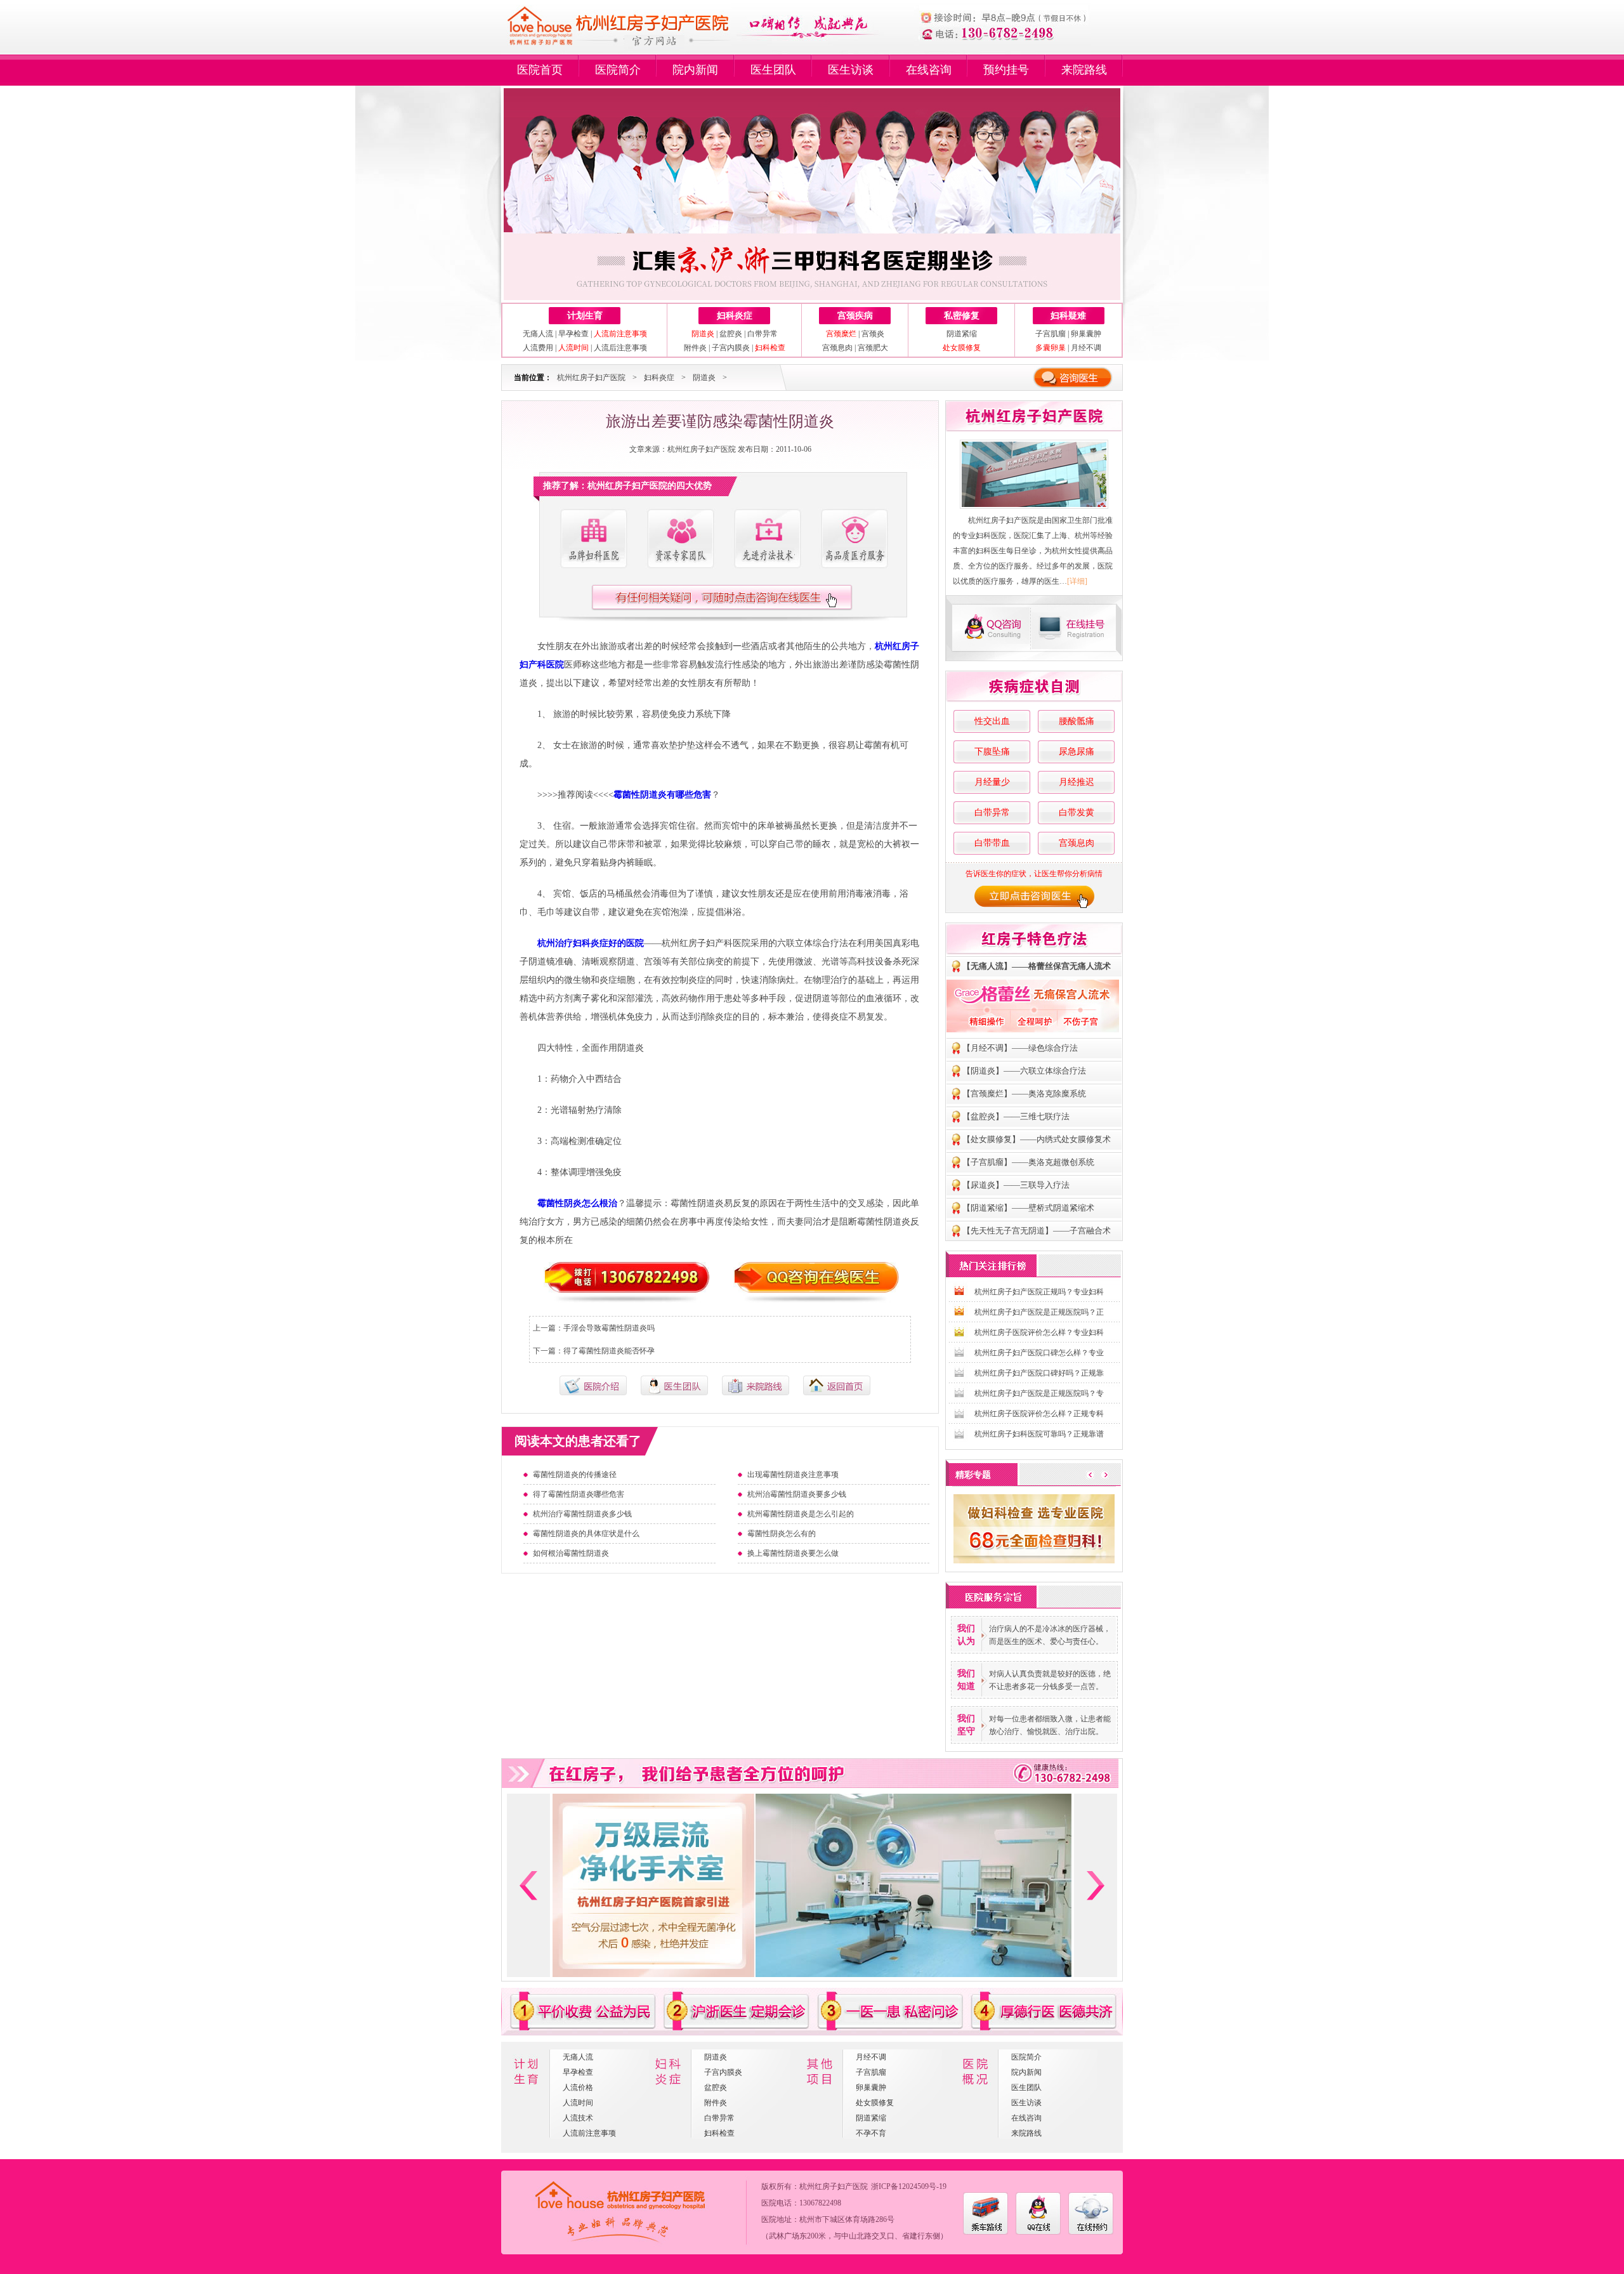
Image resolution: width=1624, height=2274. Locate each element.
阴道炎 (704, 378)
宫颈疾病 (855, 316)
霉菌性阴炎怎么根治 (577, 1203)
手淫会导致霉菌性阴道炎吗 (609, 1328)
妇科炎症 (735, 316)
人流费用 (538, 348)
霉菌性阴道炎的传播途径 (575, 1475)
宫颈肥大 (873, 348)
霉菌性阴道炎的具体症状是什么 (586, 1534)
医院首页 (540, 70)
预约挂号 (1006, 70)
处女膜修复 (875, 2103)
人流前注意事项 (589, 2133)
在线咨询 (929, 70)
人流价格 (578, 2087)
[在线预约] (1091, 2232)
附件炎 (695, 348)
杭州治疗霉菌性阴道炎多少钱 (582, 1514)
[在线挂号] (1077, 628)
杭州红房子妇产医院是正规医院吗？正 (1039, 1312)
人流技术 (578, 2118)
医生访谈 (851, 70)
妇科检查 (719, 2133)
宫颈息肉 (837, 348)
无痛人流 (538, 334)
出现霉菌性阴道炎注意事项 (793, 1475)
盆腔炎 (731, 334)
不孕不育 (871, 2133)
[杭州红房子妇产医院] (1034, 474)
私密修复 (962, 316)
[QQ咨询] (990, 628)
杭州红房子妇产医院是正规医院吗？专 (1039, 1393)
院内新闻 (695, 70)
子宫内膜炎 (731, 348)
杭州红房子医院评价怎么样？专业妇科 (1039, 1332)
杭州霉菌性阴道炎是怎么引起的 (801, 1514)
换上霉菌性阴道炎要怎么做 (793, 1553)
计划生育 (585, 316)
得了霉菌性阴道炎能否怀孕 (609, 1351)
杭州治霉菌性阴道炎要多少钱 (797, 1494)
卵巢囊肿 (1086, 334)
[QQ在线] (1038, 2232)
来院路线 (1084, 70)
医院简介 (618, 70)
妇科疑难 (1068, 316)
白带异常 (763, 334)
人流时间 (578, 2103)
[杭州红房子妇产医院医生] (680, 539)
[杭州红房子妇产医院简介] (593, 539)
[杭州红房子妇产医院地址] (756, 1393)
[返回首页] (837, 1393)
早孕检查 (573, 334)
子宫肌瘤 (1051, 334)
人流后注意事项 (620, 348)
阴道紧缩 (962, 334)
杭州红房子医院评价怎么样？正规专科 (1039, 1414)
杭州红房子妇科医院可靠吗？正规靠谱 (1039, 1434)
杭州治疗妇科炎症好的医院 (591, 943)
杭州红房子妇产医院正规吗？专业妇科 (1039, 1292)
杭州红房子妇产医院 (591, 378)
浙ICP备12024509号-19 (909, 2186)
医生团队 (773, 70)
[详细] (1077, 581)
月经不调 (1086, 348)
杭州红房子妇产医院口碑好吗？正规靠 (1039, 1373)
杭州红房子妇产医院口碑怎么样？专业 (1039, 1353)
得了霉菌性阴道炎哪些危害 (579, 1494)
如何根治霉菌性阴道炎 (571, 1553)
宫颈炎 (873, 334)
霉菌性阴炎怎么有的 (782, 1534)
